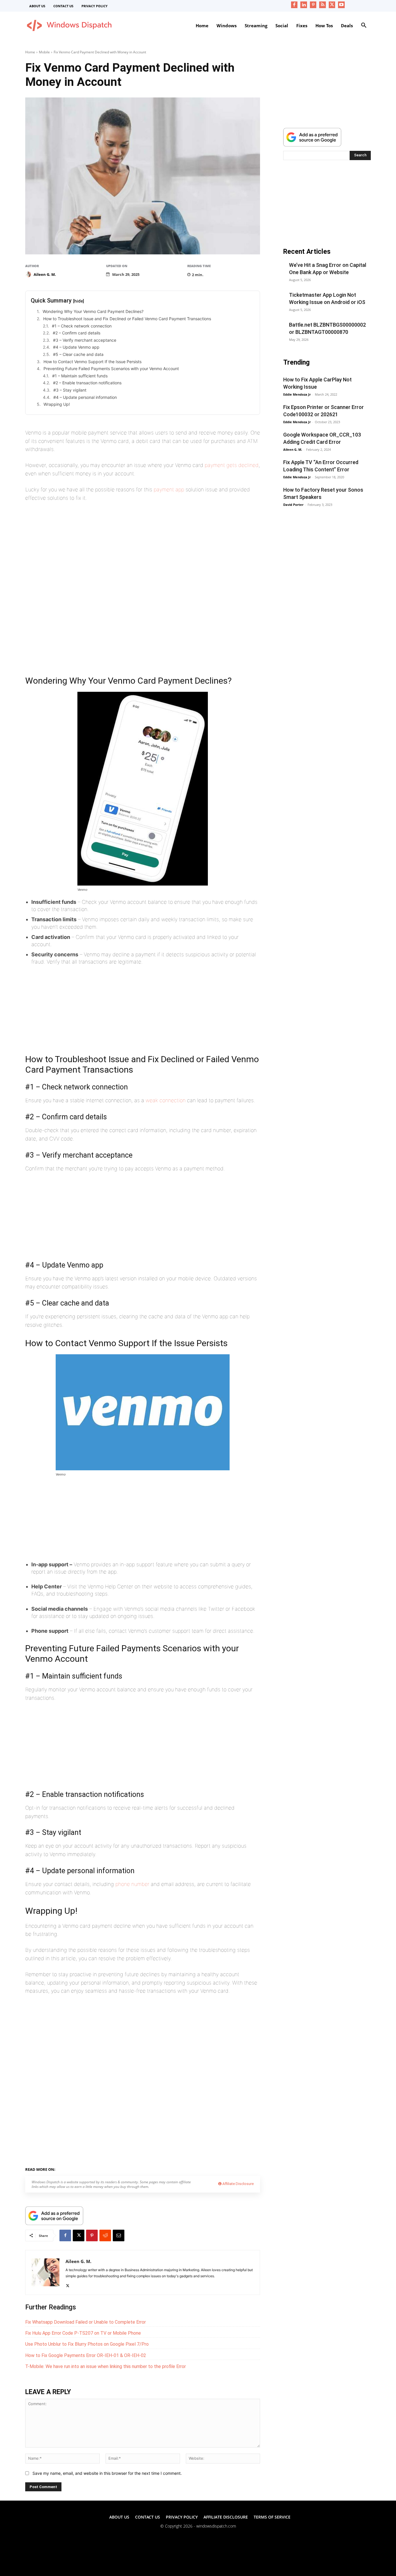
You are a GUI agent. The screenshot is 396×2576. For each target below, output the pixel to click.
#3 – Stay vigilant (70, 390)
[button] (364, 26)
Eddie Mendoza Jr (297, 394)
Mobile (44, 52)
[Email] (119, 2235)
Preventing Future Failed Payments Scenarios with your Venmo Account (111, 369)
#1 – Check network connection (82, 326)
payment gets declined (232, 465)
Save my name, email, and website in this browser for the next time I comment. (107, 2473)
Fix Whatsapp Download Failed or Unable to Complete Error (86, 2322)
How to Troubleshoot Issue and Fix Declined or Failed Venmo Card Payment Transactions (127, 319)
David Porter (293, 505)
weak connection (166, 1100)
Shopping (99, 2168)
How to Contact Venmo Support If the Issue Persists (92, 362)
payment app (169, 489)
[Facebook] (294, 5)
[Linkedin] (304, 5)
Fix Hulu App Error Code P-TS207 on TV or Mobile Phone (83, 2333)
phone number (132, 1884)
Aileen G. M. (45, 274)
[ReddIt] (105, 2235)
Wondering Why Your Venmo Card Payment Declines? (93, 311)
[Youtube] (341, 5)
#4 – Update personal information (85, 397)
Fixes (81, 2168)
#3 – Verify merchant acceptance (85, 340)
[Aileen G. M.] (29, 274)
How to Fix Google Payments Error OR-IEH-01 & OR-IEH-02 (86, 2355)
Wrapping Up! (57, 404)
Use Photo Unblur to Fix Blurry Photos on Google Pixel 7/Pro (87, 2344)
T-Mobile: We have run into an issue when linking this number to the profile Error (106, 2366)
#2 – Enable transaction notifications (87, 383)
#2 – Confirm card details (77, 333)
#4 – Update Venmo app (76, 347)
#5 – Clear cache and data (78, 354)
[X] (332, 5)
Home (30, 52)
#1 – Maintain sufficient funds (80, 376)
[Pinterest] (313, 5)
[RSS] (323, 5)
